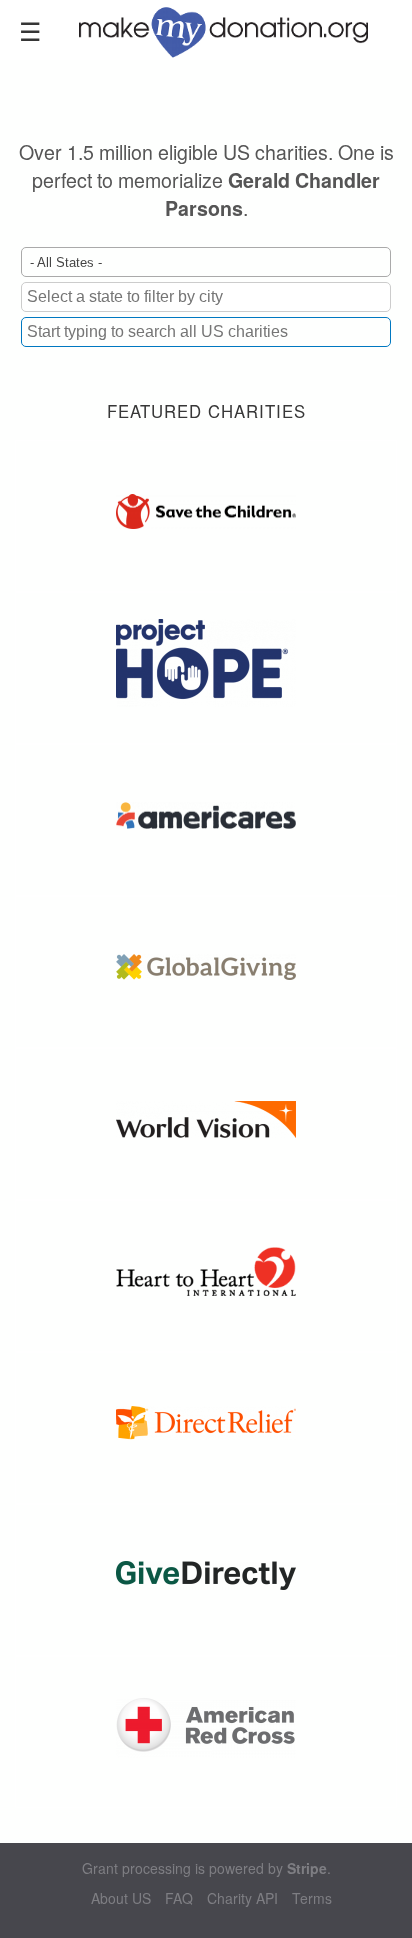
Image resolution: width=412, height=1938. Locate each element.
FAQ (179, 1898)
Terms (312, 1898)
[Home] (235, 30)
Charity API (242, 1898)
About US (121, 1898)
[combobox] (206, 332)
